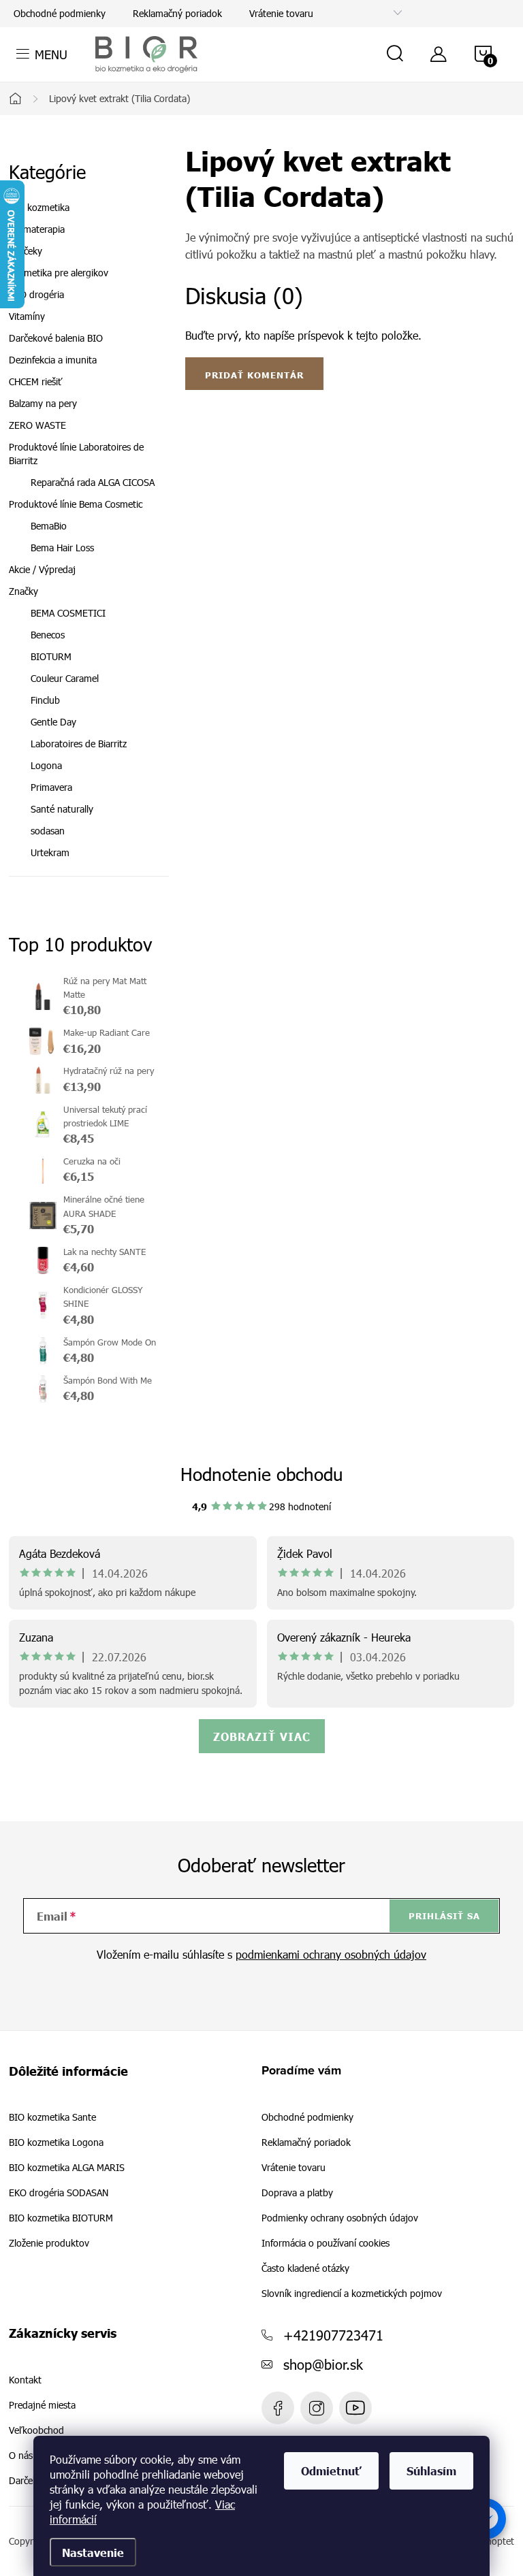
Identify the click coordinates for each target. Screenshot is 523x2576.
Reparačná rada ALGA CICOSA (93, 482)
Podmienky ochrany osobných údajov (340, 2218)
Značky (23, 591)
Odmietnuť (331, 2471)
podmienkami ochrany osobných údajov (331, 1954)
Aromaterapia (37, 229)
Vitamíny (27, 316)
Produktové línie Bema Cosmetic (76, 504)
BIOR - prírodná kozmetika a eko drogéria (355, 2408)
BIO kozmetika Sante (52, 2117)
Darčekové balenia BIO (56, 338)
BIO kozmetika (39, 207)
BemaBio (49, 526)
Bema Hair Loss (62, 548)
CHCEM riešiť (36, 381)
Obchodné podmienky (60, 13)
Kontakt (25, 2380)
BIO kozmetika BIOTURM (61, 2218)
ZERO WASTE (37, 425)
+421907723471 (333, 2334)
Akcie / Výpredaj (42, 569)
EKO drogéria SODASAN (59, 2193)
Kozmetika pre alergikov (59, 273)
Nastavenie (93, 2552)
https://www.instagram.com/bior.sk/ (317, 2408)
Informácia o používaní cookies (326, 2243)
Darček (23, 2481)
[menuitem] (89, 613)
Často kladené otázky (305, 2268)
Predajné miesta (42, 2405)
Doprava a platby (297, 2192)
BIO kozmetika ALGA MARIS (67, 2168)
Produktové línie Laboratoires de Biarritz (76, 454)
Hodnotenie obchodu (262, 1474)
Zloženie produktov (49, 2243)
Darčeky (26, 251)
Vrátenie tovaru (281, 13)
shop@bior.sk (323, 2364)
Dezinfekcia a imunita (53, 360)
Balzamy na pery (43, 403)
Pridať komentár (254, 375)
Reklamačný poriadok (177, 13)
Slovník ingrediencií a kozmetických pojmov (352, 2293)
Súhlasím (431, 2471)
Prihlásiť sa (444, 1916)
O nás (21, 2456)
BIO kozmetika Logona (56, 2142)
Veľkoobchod (36, 2430)
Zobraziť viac (262, 1736)
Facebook (278, 2408)
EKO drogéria (36, 294)
